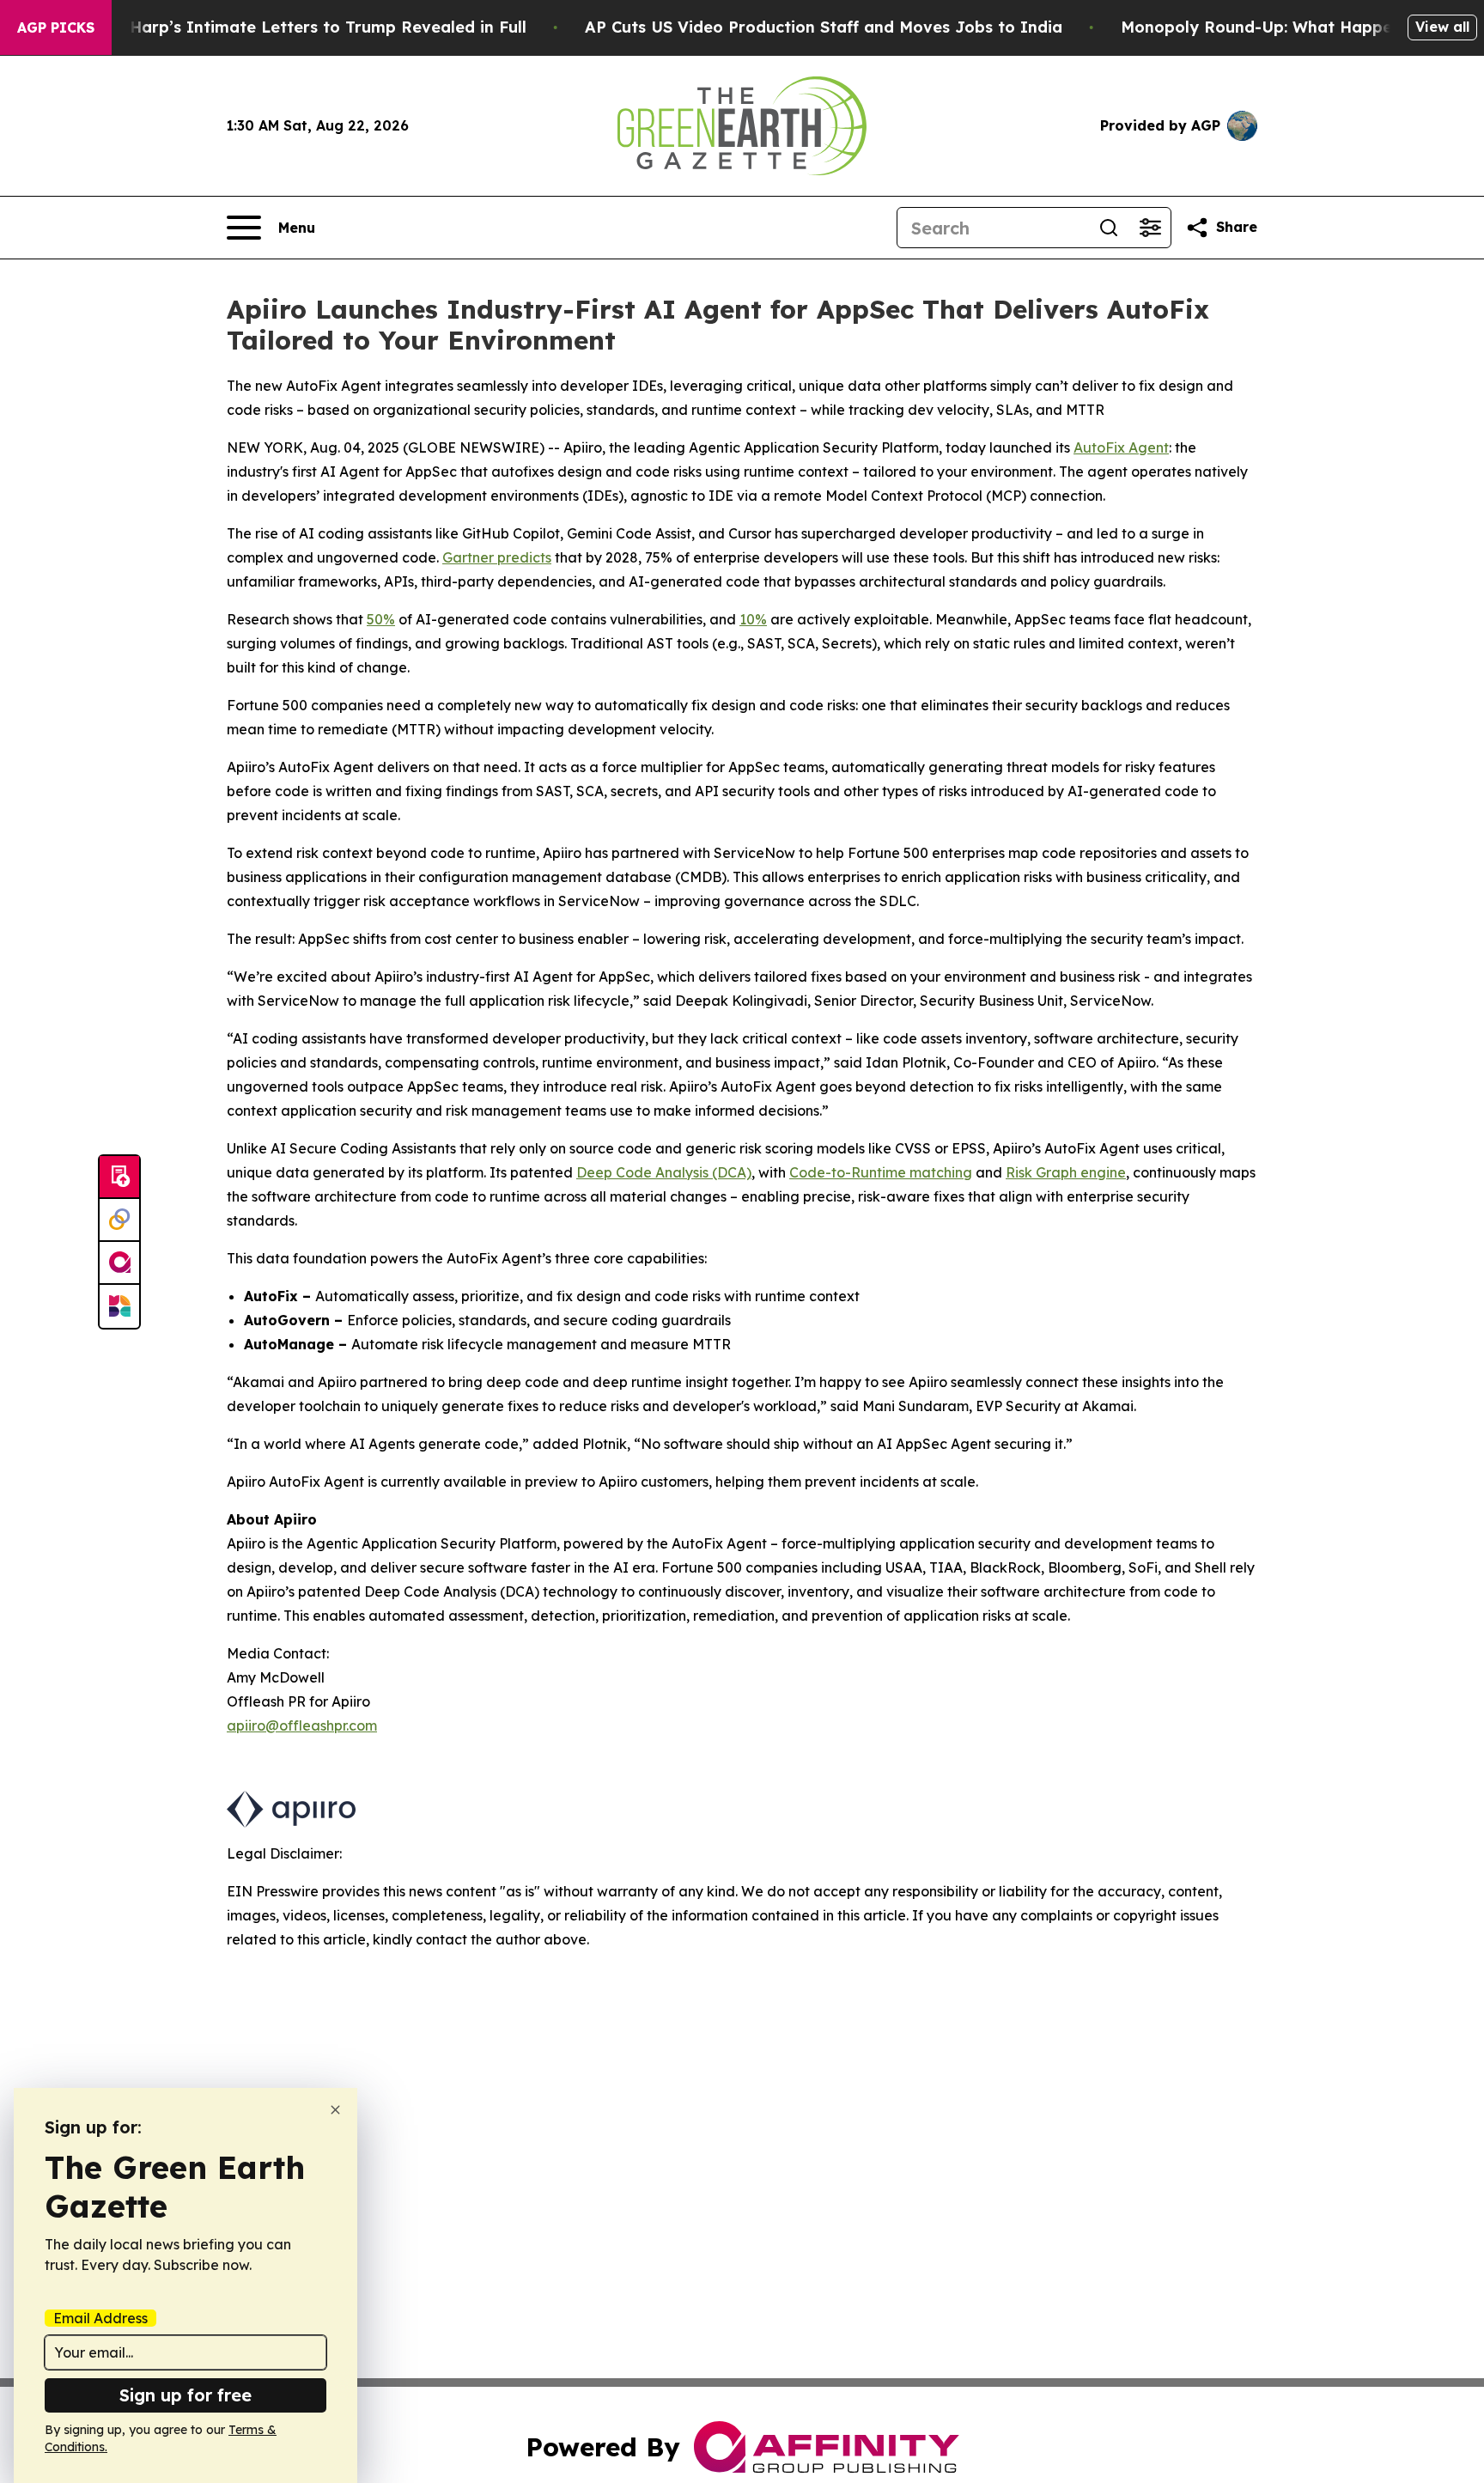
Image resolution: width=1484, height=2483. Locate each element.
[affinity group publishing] (119, 1263)
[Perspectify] (119, 1220)
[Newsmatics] (119, 1306)
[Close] (335, 2110)
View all (1442, 27)
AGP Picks (56, 27)
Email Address (100, 2318)
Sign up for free (185, 2395)
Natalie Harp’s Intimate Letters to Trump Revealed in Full (296, 27)
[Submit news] (119, 1178)
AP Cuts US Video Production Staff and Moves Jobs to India (824, 27)
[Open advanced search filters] (1150, 228)
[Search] (1109, 228)
